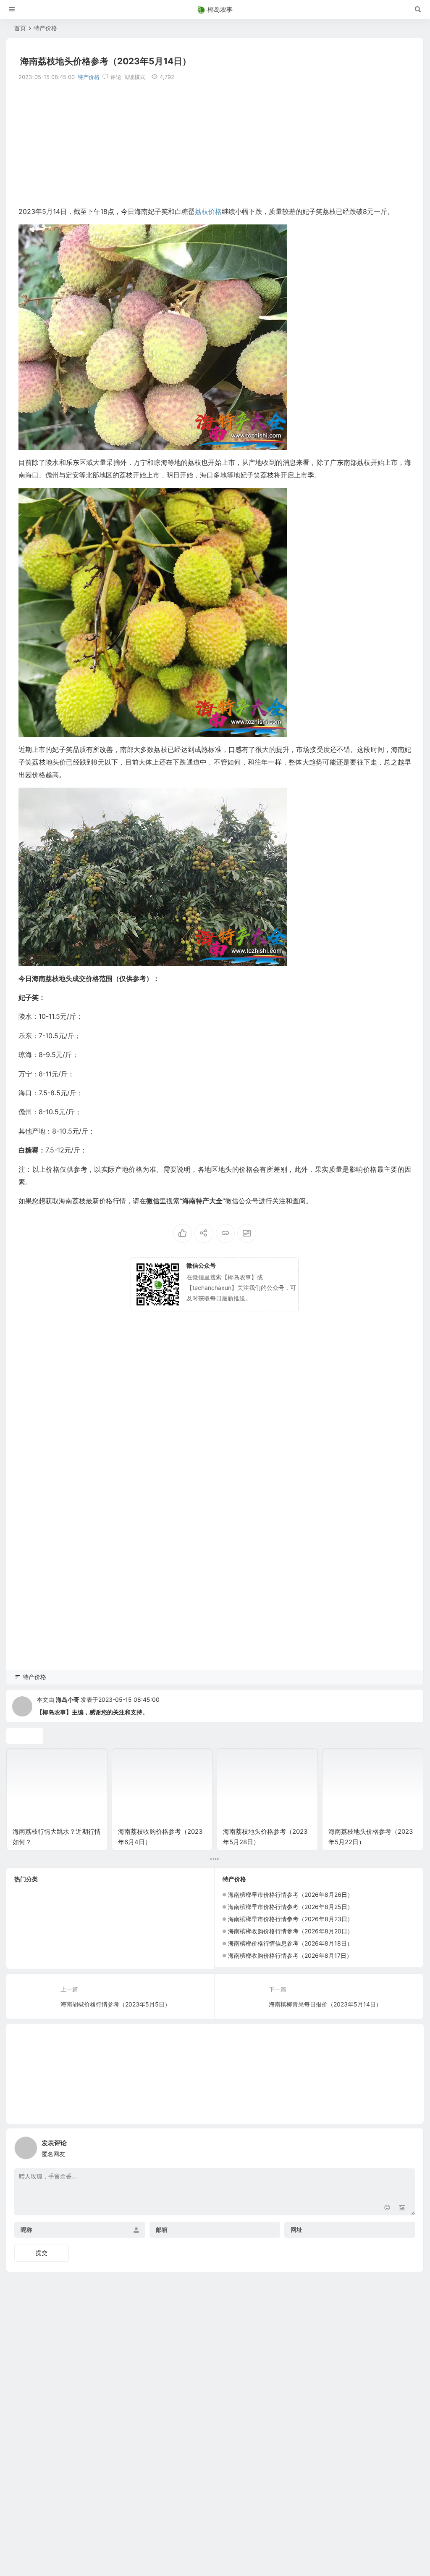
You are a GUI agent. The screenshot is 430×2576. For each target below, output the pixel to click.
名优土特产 (66, 1958)
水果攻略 (28, 1933)
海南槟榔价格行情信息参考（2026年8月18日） (290, 1943)
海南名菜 (63, 1933)
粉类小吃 (62, 1908)
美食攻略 (171, 1908)
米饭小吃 (92, 1920)
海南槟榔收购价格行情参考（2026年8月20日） (291, 1931)
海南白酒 (176, 1945)
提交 (42, 2253)
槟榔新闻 (161, 1895)
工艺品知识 (98, 1908)
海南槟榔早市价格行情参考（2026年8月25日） (291, 1907)
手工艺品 (170, 1933)
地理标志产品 (133, 1920)
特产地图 (97, 1895)
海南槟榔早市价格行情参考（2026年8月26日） (291, 1894)
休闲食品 (27, 1895)
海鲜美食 (27, 1958)
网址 (296, 2230)
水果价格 (28, 1908)
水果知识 (29, 1945)
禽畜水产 (106, 1958)
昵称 (26, 2230)
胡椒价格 (135, 1908)
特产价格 (45, 28)
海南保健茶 (133, 1933)
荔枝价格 (144, 1946)
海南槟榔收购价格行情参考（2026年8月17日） (290, 1955)
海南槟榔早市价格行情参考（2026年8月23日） (291, 1919)
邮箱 (162, 2230)
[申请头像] (407, 2146)
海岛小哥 (68, 1699)
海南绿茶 (172, 1920)
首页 (20, 28)
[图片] (402, 2208)
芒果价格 (97, 1933)
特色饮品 (129, 1895)
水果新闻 (108, 1945)
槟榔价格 (69, 1946)
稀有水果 (60, 1920)
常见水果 (62, 1895)
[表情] (387, 2208)
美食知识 (27, 1920)
